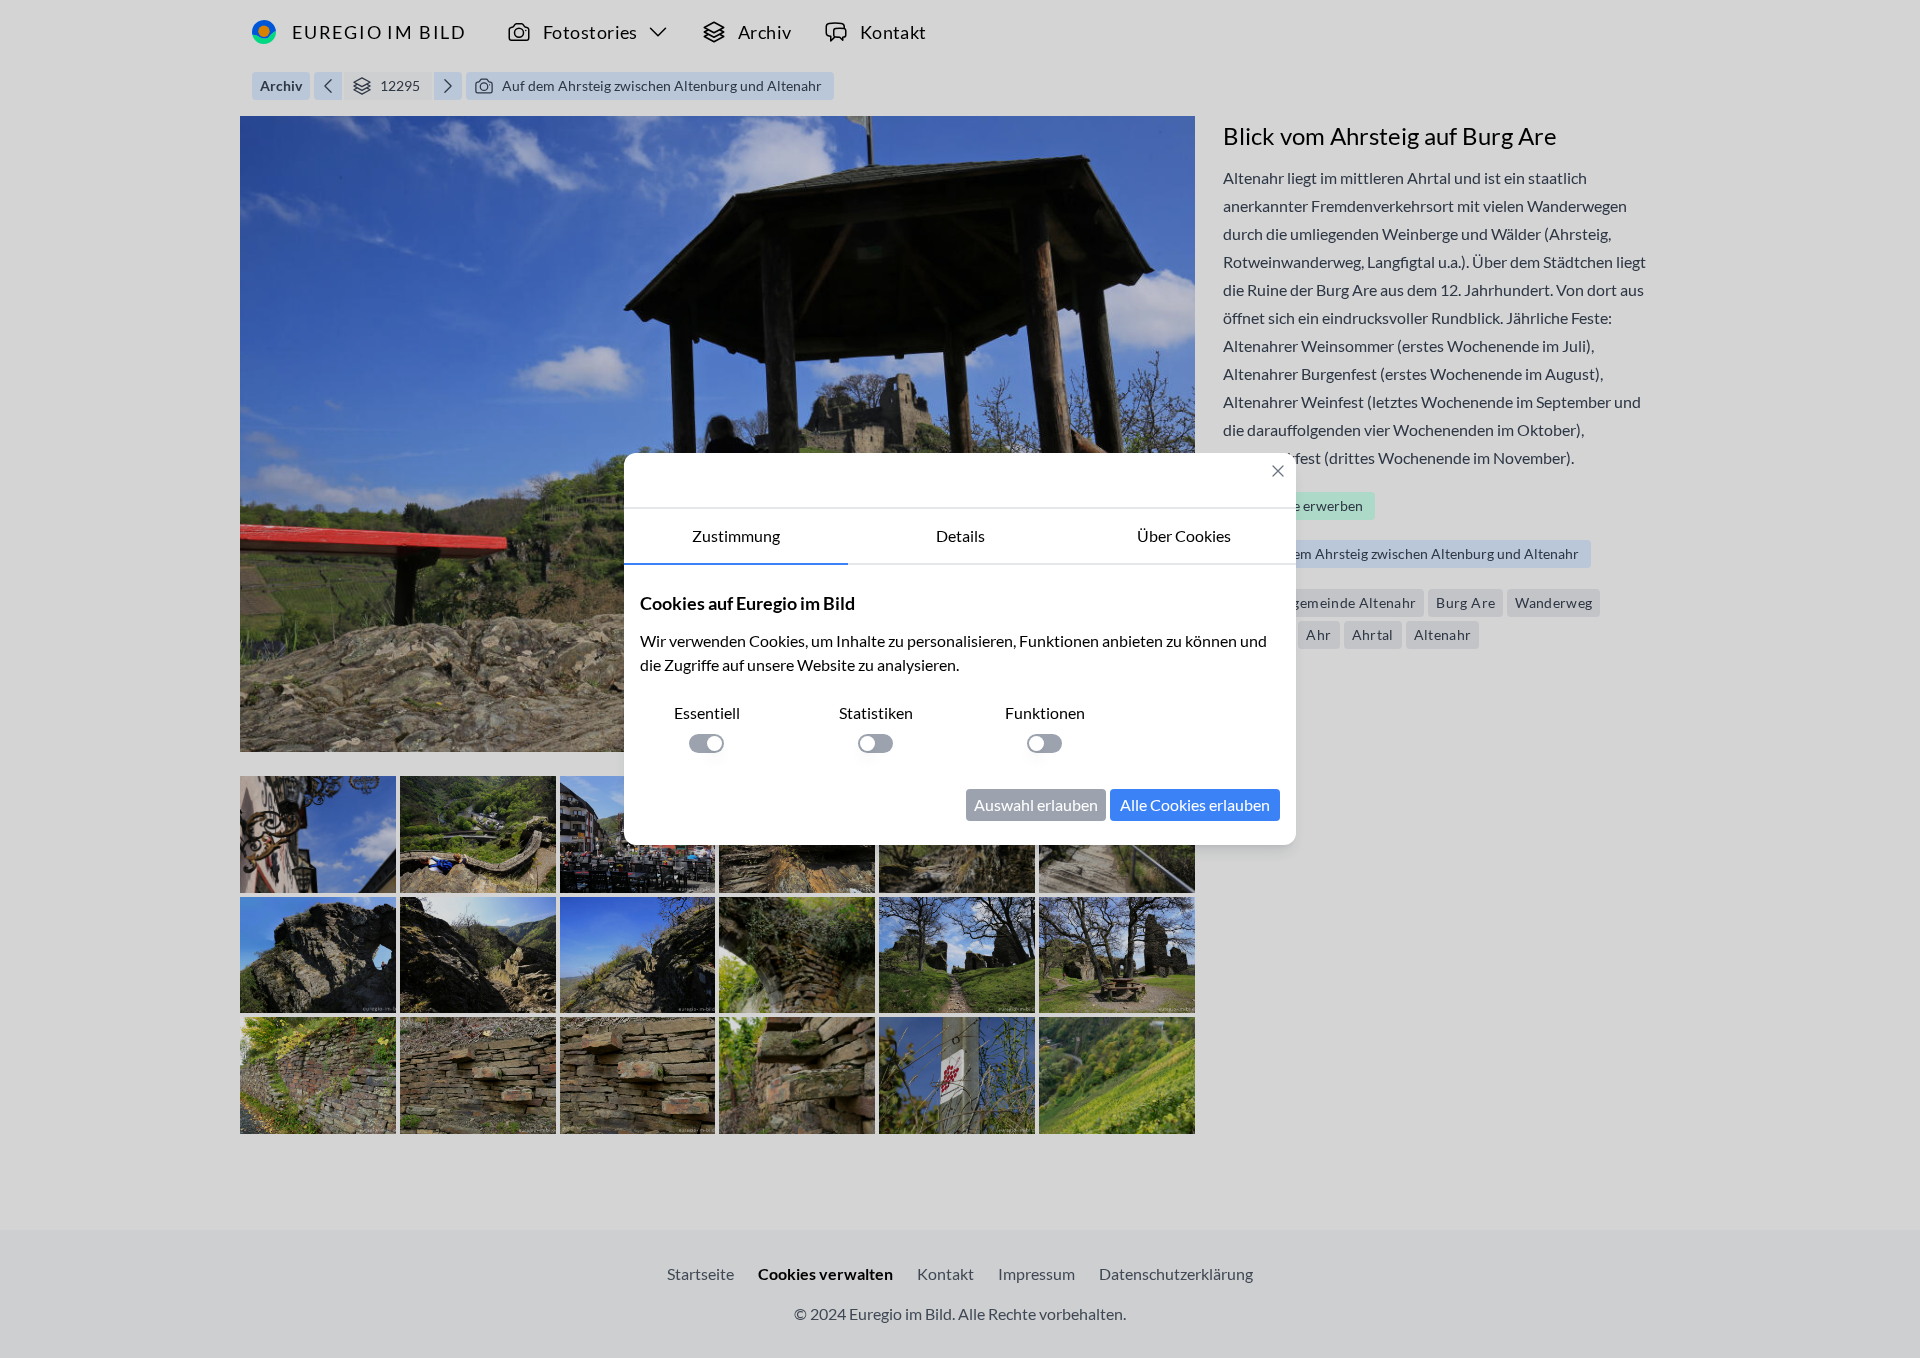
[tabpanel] (960, 705)
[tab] (736, 537)
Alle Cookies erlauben (1195, 804)
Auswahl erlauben (1036, 804)
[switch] (706, 743)
